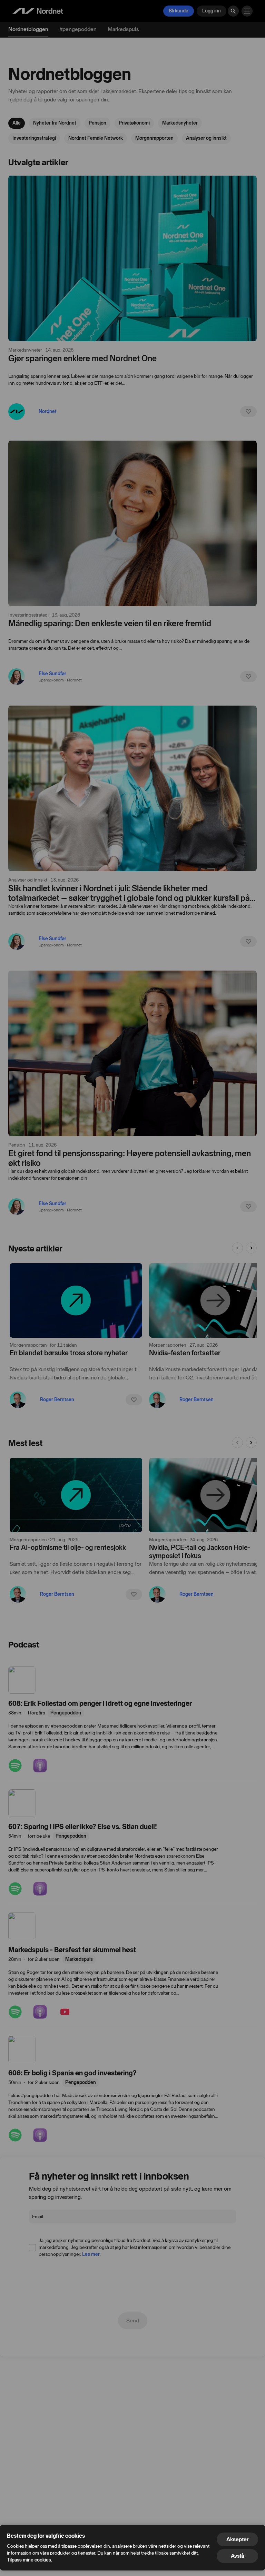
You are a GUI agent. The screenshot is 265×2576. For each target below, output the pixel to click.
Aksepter (237, 2539)
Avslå (237, 2556)
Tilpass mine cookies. (30, 2560)
